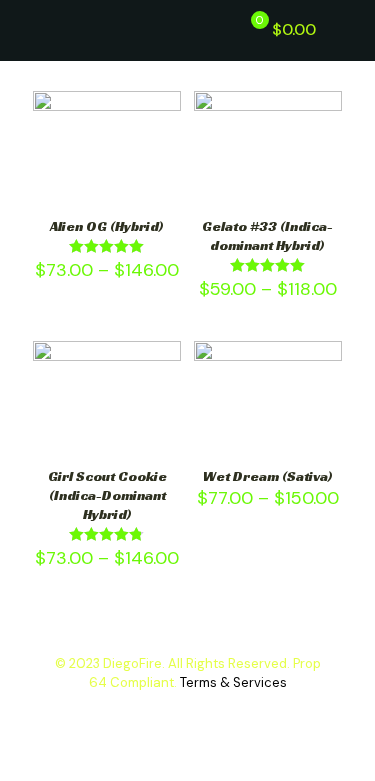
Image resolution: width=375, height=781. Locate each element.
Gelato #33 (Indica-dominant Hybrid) (267, 235)
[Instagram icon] (208, 711)
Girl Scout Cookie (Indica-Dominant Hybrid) (107, 495)
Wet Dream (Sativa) (268, 476)
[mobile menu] (348, 30)
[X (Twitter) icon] (187, 711)
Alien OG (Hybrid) (107, 226)
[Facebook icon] (166, 711)
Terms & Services (233, 682)
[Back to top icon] (319, 740)
